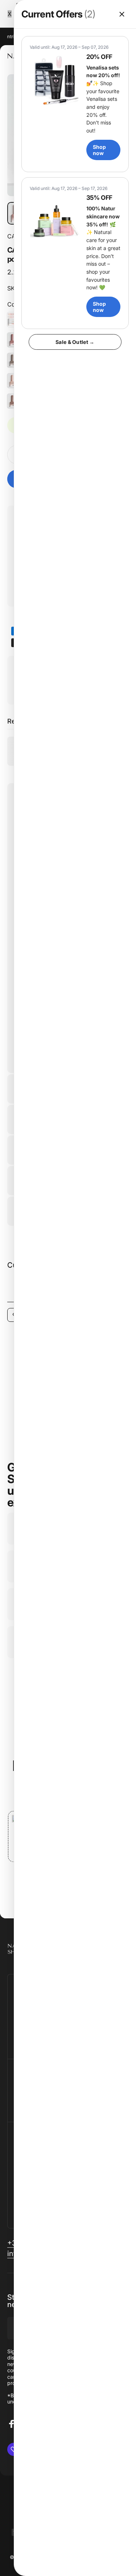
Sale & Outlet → (75, 342)
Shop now (99, 150)
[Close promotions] (122, 14)
